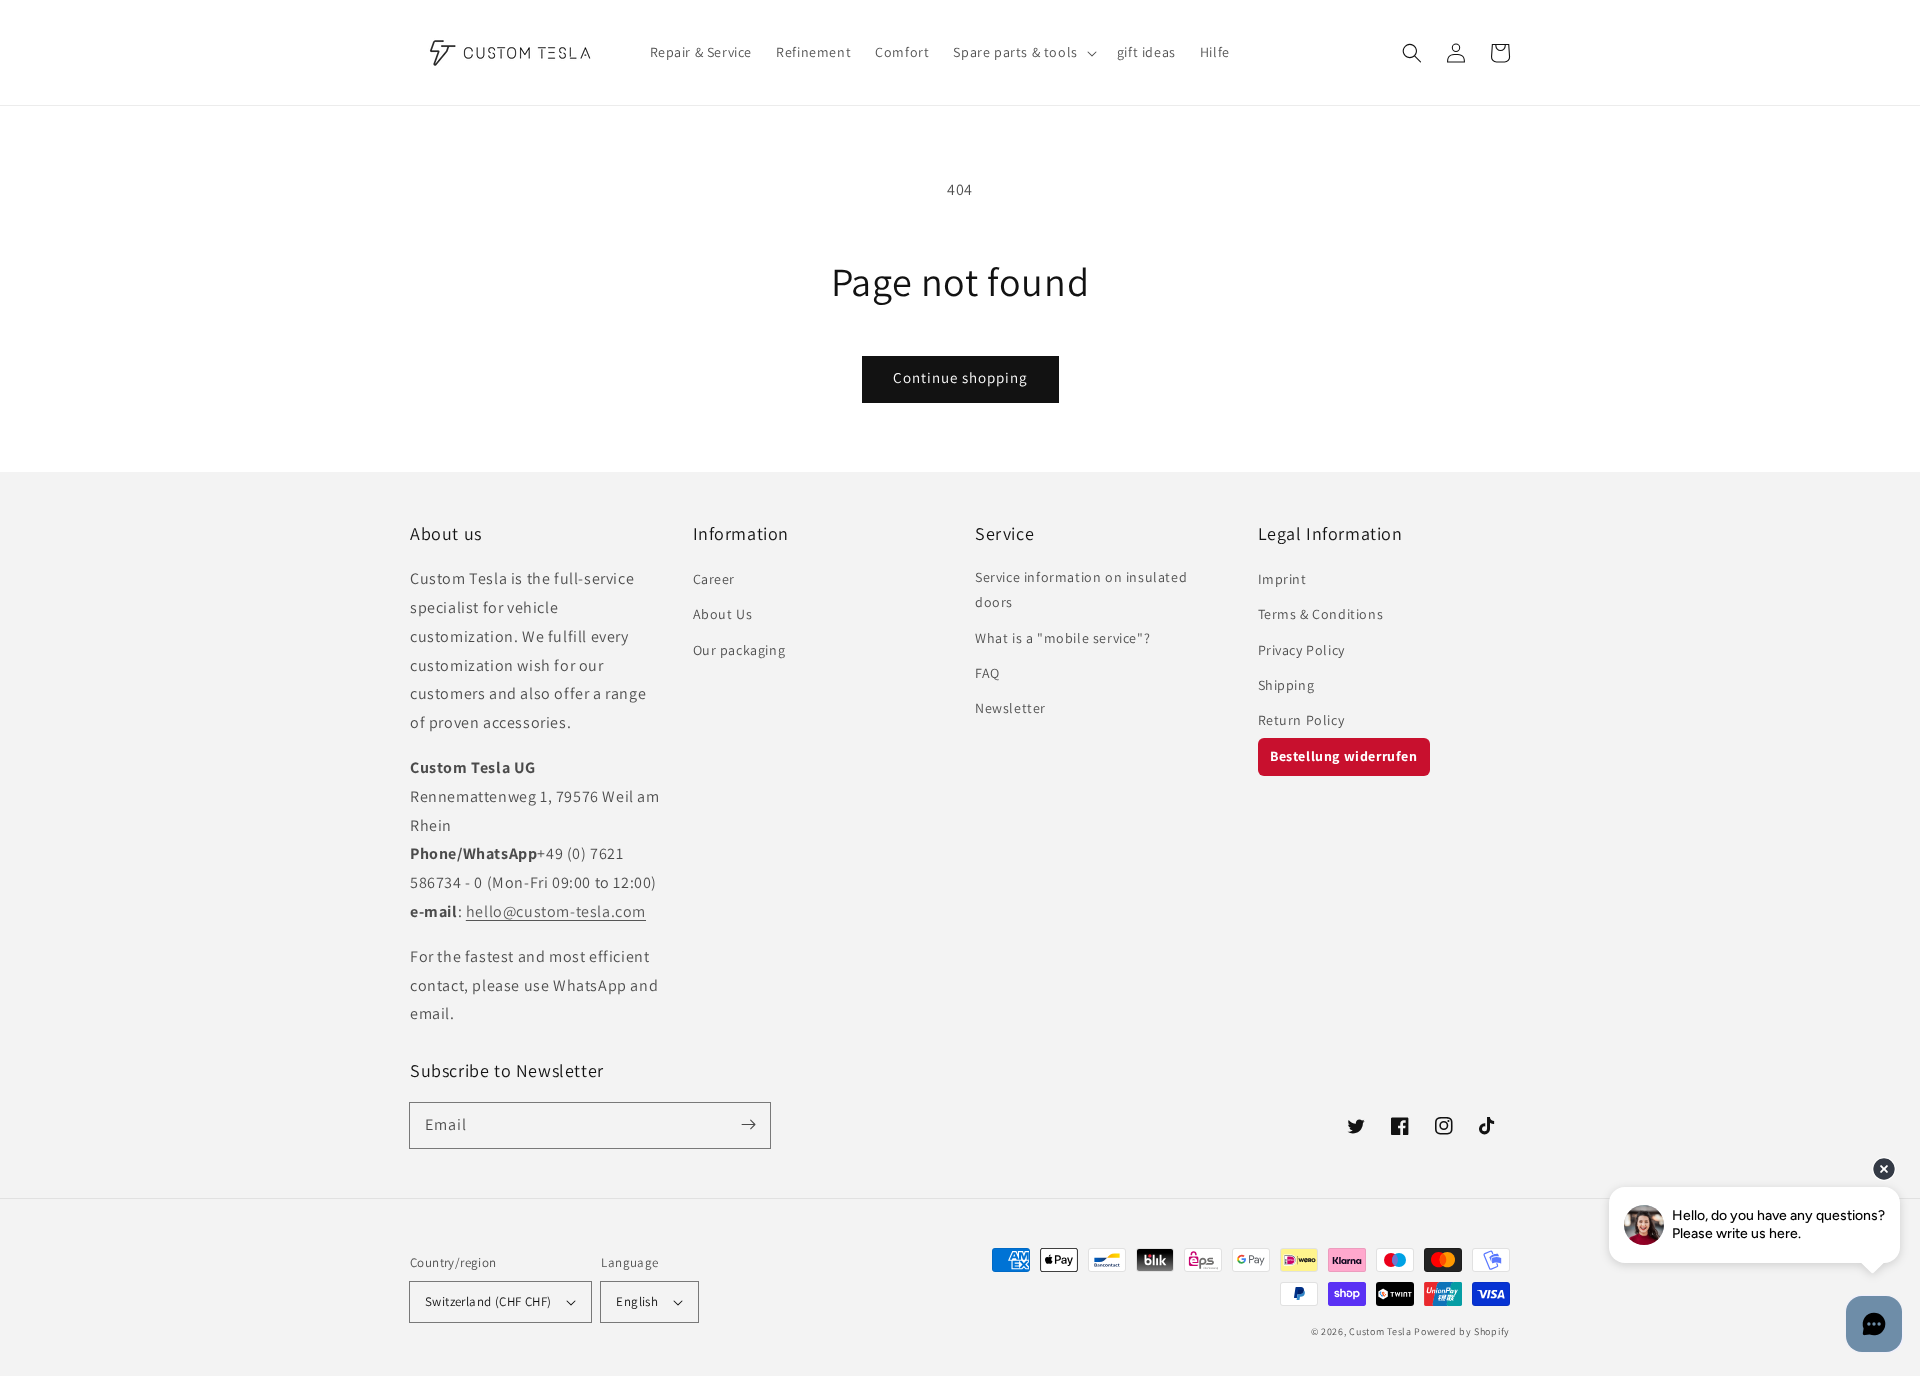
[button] (1412, 53)
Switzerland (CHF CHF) (488, 1301)
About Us (723, 614)
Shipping (1286, 685)
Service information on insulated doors (1081, 589)
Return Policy (1301, 720)
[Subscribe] (748, 1125)
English (637, 1301)
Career (714, 579)
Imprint (1282, 579)
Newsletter (1010, 708)
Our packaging (739, 650)
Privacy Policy (1301, 650)
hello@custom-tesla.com (556, 911)
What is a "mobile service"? (1062, 638)
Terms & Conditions (1321, 614)
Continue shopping (960, 377)
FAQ (987, 673)
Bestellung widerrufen (1344, 756)
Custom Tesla (1380, 1331)
